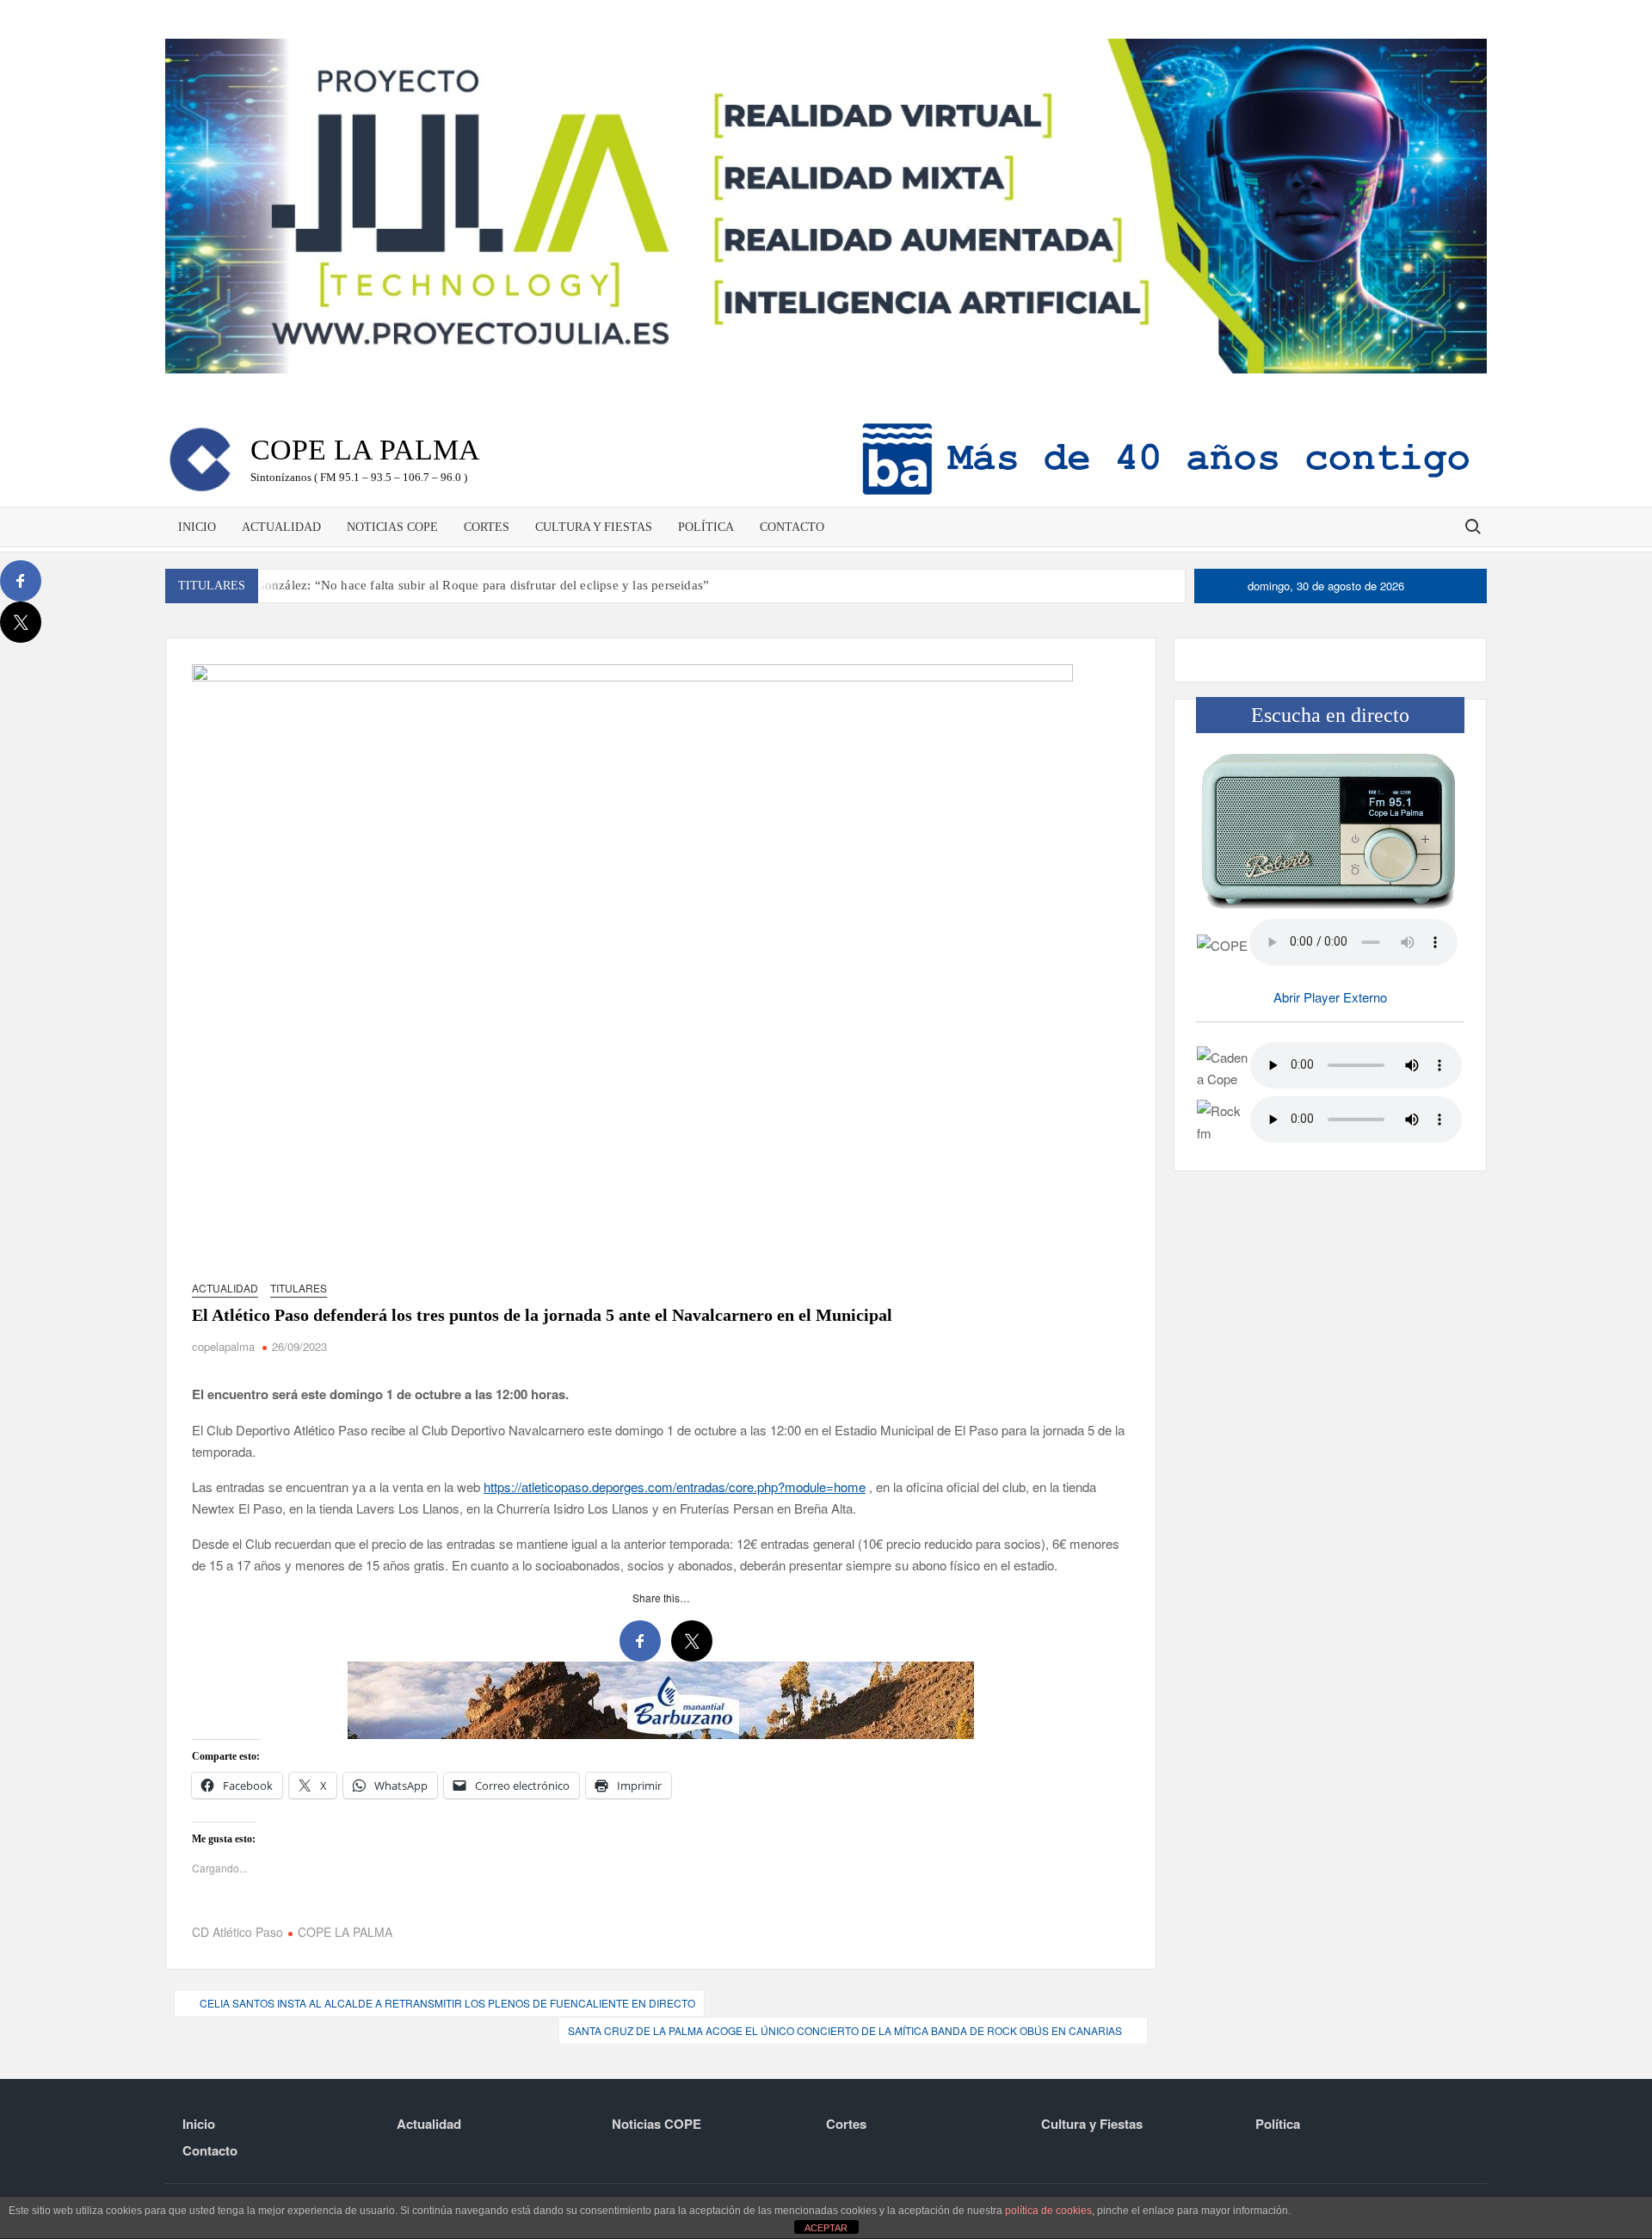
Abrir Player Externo (1330, 997)
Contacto (792, 527)
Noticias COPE (392, 527)
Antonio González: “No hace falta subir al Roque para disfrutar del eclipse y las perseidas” (458, 585)
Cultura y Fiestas (594, 527)
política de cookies (1048, 2211)
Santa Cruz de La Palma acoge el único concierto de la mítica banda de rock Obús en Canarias (845, 2030)
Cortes (487, 527)
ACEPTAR (826, 2228)
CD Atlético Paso (237, 1932)
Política (706, 527)
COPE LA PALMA (345, 1932)
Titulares (299, 1288)
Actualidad (281, 527)
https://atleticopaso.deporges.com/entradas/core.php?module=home (675, 1486)
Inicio (197, 527)
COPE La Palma (365, 450)
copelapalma (223, 1346)
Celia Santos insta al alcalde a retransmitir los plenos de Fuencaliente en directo (447, 2003)
